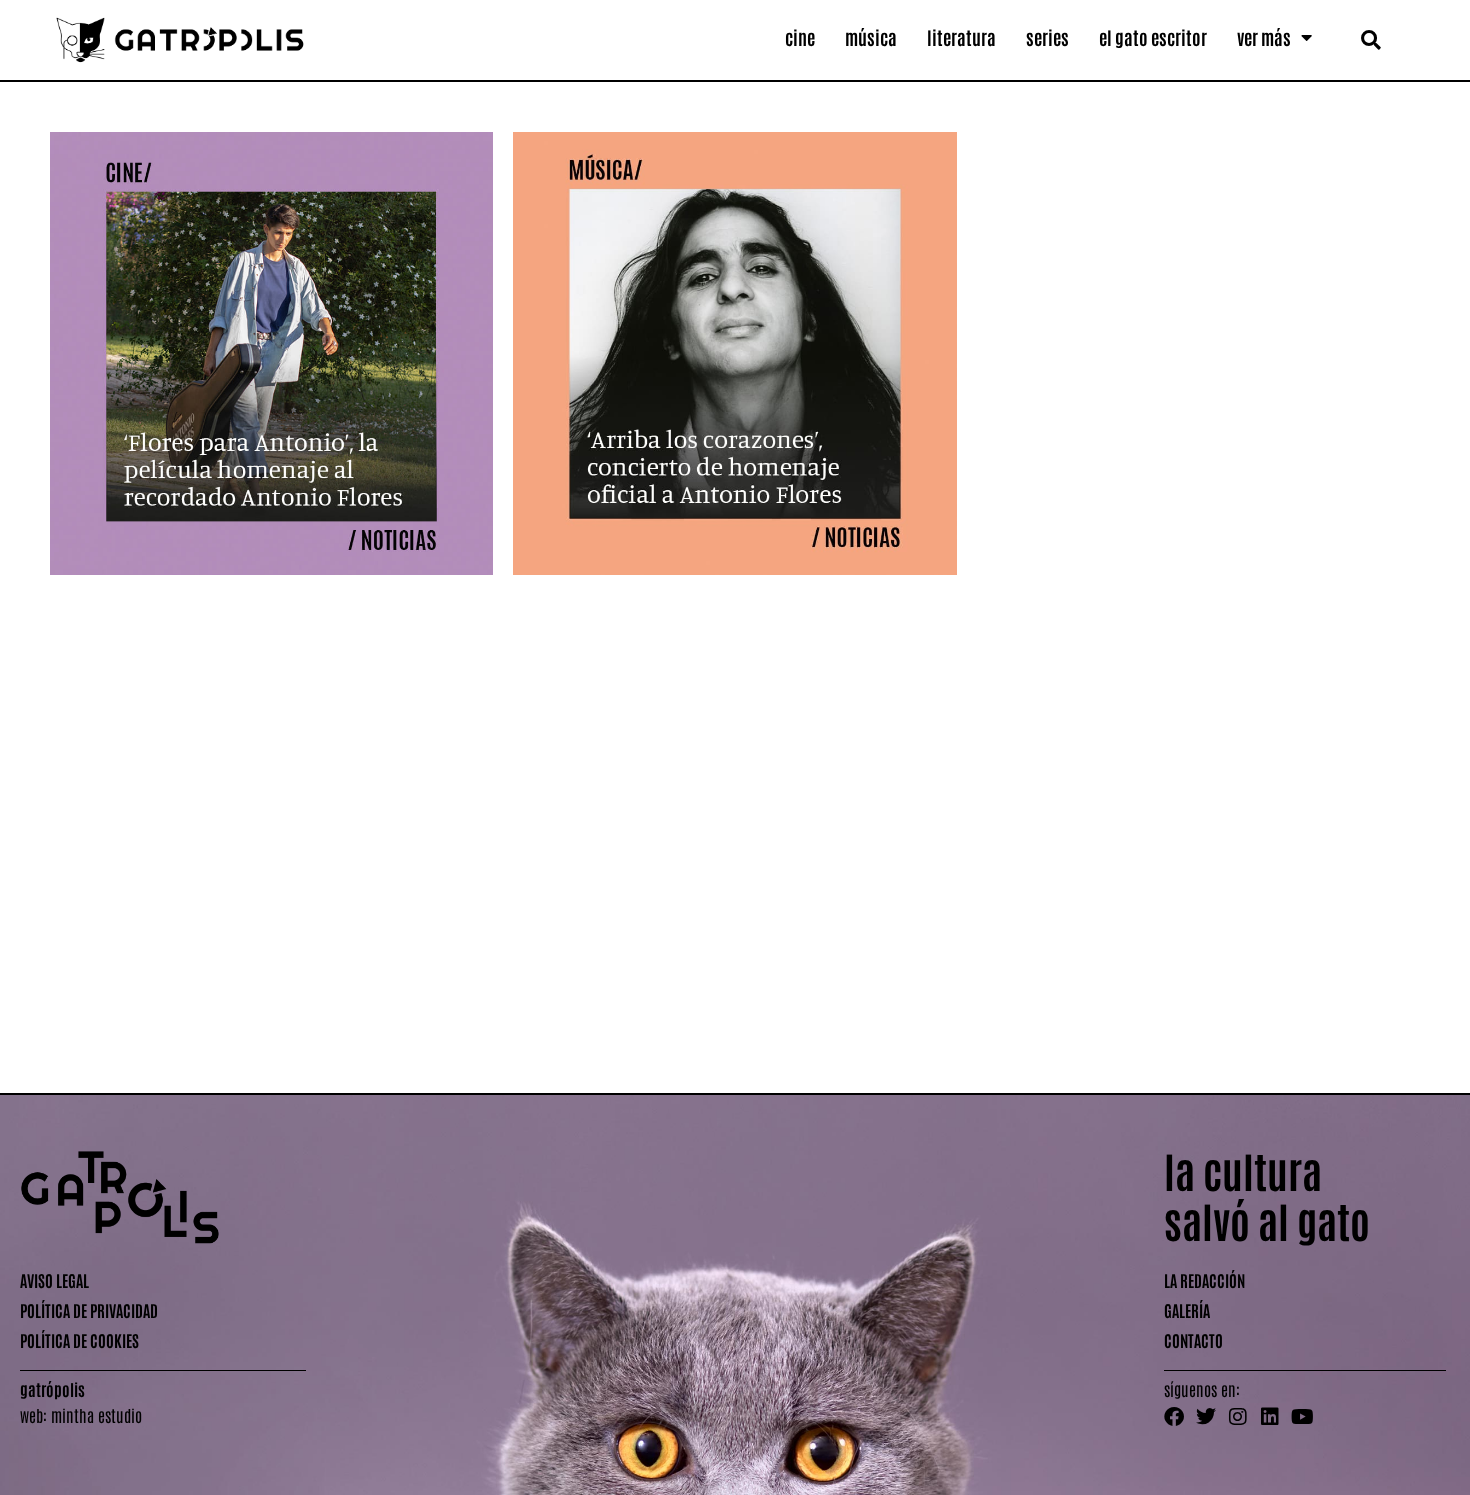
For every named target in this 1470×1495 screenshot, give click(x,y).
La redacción (1204, 1280)
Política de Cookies (79, 1340)
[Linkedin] (1270, 1417)
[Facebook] (1174, 1417)
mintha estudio (96, 1415)
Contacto (1193, 1340)
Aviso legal (54, 1280)
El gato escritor (1153, 37)
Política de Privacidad (89, 1310)
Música (871, 37)
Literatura (961, 37)
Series (1047, 37)
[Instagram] (1238, 1417)
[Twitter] (1206, 1417)
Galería (1187, 1310)
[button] (1370, 39)
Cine (800, 37)
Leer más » (76, 1031)
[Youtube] (1302, 1417)
